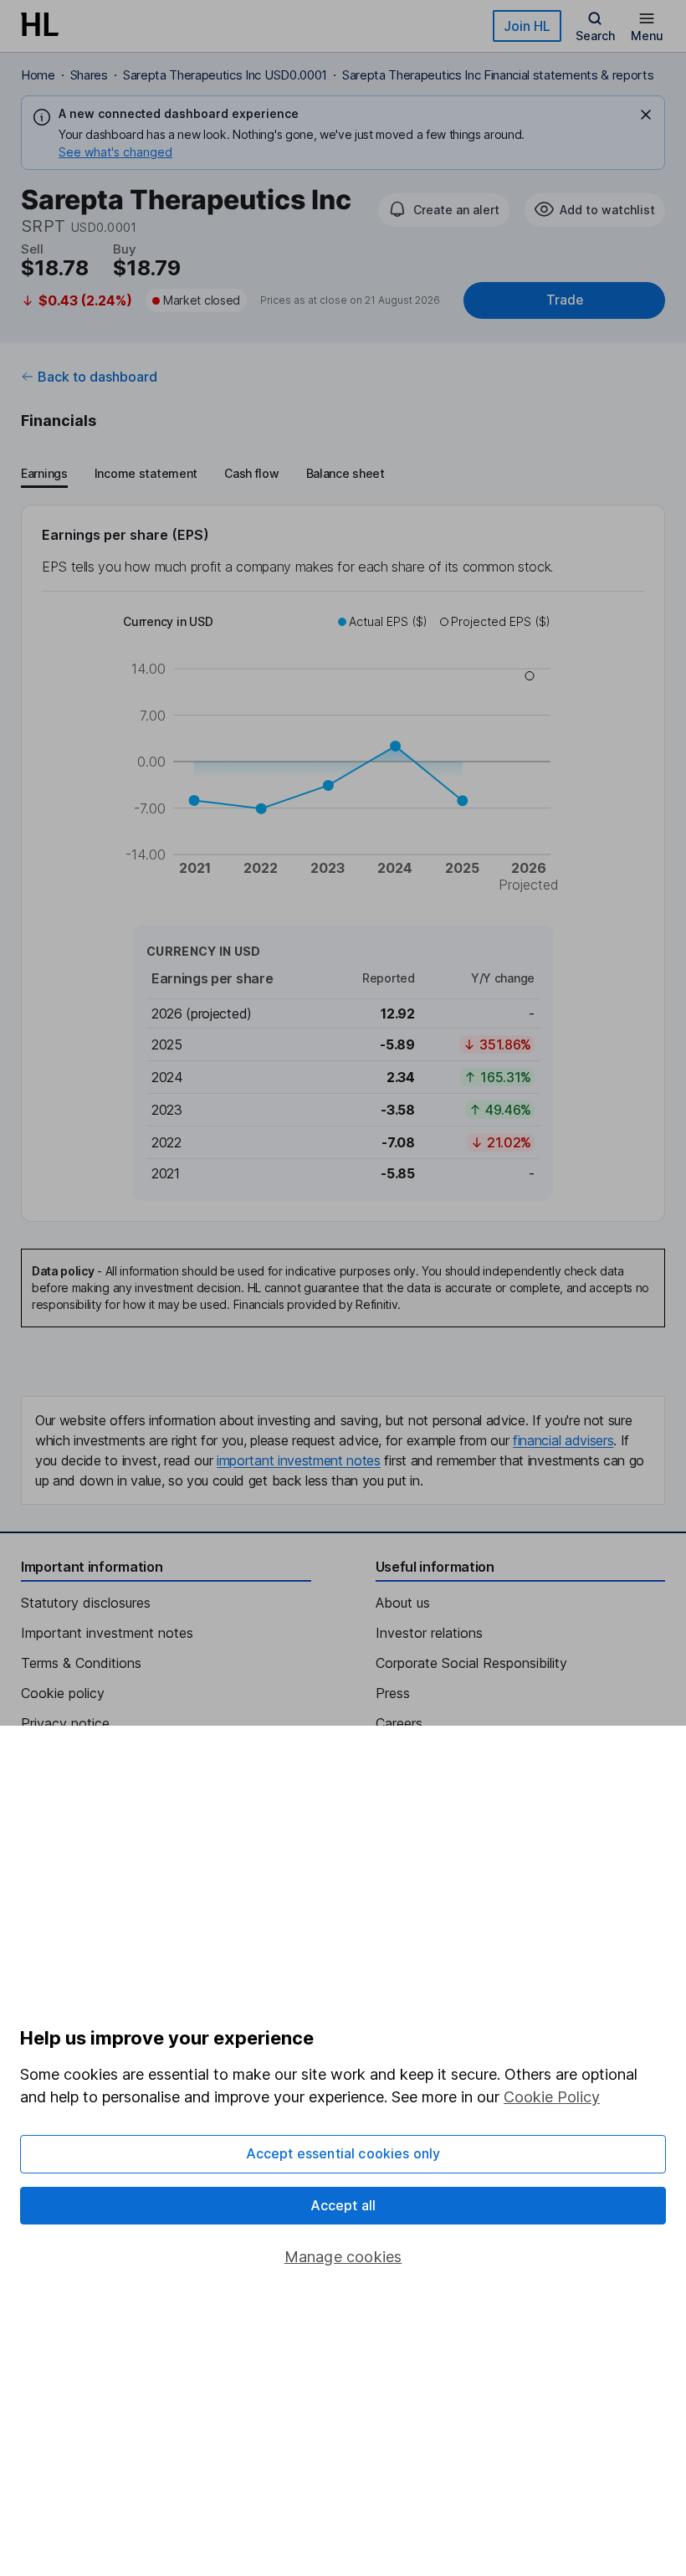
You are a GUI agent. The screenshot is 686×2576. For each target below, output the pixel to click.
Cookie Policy (552, 2097)
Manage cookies (343, 2257)
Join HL (527, 26)
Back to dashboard (97, 377)
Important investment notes (107, 1633)
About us (403, 1603)
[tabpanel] (343, 863)
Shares (89, 75)
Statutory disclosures (86, 1603)
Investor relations (429, 1633)
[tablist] (203, 475)
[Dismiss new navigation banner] (646, 115)
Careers (399, 1723)
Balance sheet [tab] (346, 473)
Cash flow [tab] (251, 473)
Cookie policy (63, 1693)
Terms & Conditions (81, 1663)
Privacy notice (65, 1723)
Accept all (343, 2205)
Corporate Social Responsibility (471, 1663)
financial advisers (563, 1440)
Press (393, 1693)
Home (38, 75)
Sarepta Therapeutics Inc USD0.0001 (225, 75)
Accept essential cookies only (343, 2153)
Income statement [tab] (146, 473)
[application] (343, 756)
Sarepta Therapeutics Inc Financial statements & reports (498, 75)
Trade (565, 300)
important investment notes (299, 1460)
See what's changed (115, 152)
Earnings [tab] (44, 473)
